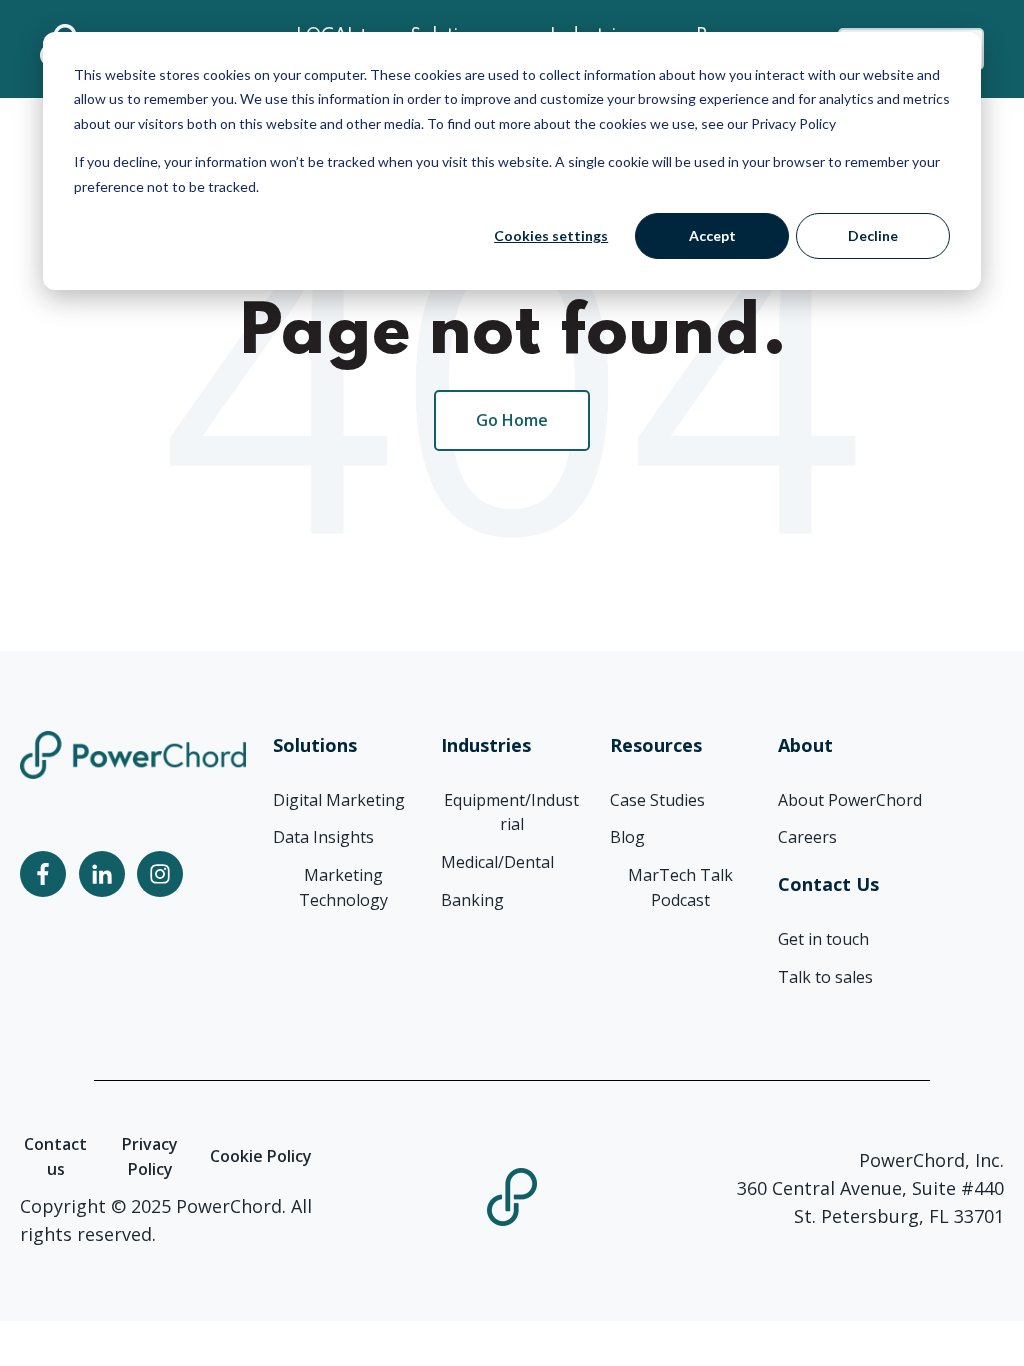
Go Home (512, 420)
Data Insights (323, 837)
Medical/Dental (497, 862)
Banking (472, 900)
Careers (807, 837)
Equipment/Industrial (511, 812)
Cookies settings (551, 235)
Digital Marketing (339, 800)
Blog (627, 837)
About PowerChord (850, 800)
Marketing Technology (343, 887)
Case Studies (657, 800)
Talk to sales (825, 977)
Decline (873, 235)
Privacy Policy (150, 1156)
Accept (712, 235)
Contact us (55, 1156)
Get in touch (823, 939)
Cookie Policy (261, 1156)
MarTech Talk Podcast (680, 887)
